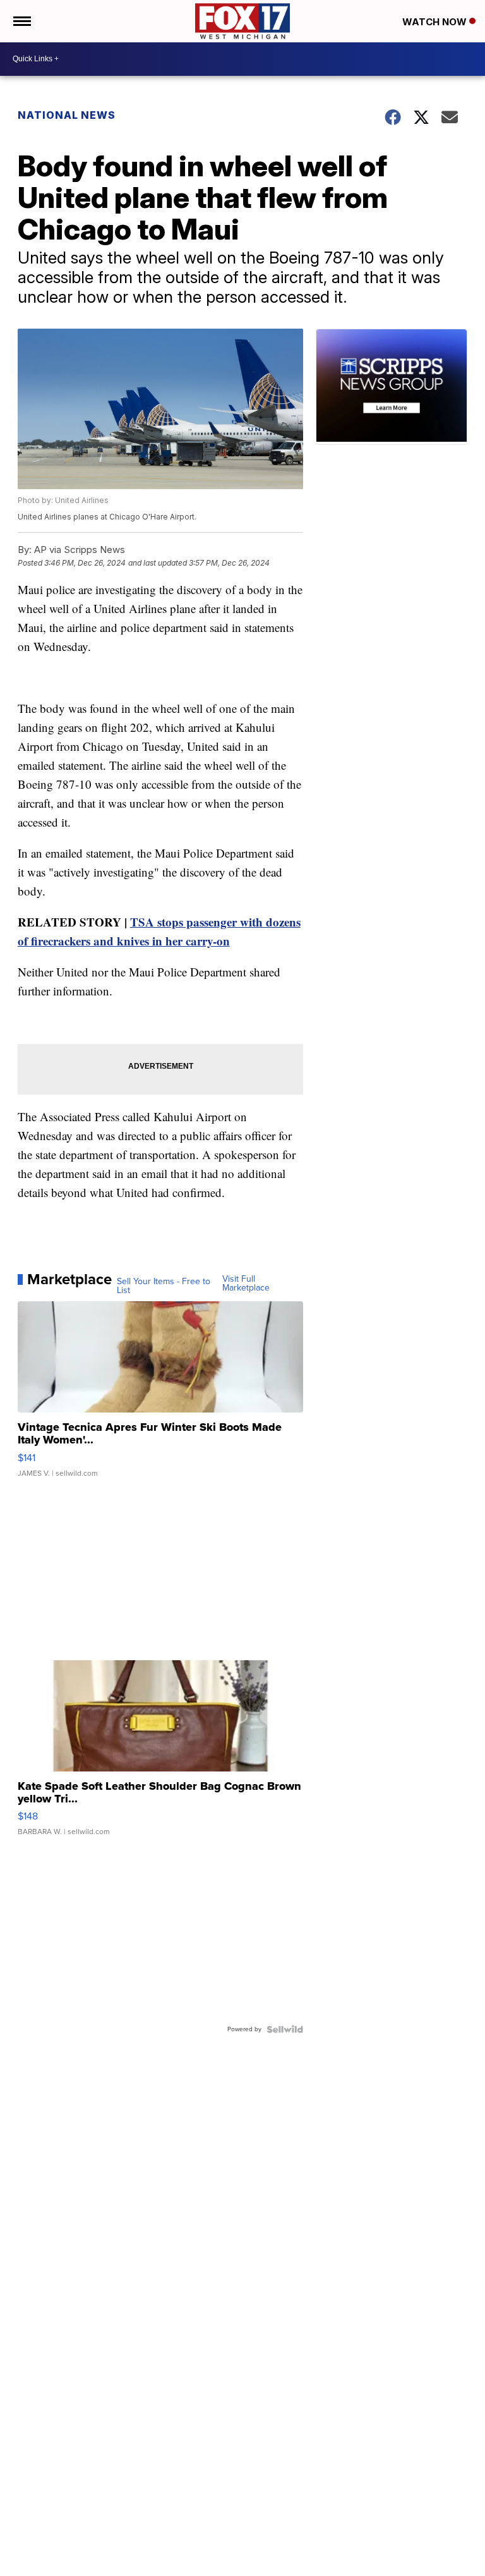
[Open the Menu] (21, 21)
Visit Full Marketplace (246, 1284)
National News (67, 115)
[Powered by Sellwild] (285, 2029)
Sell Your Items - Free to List (164, 1286)
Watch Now (436, 22)
